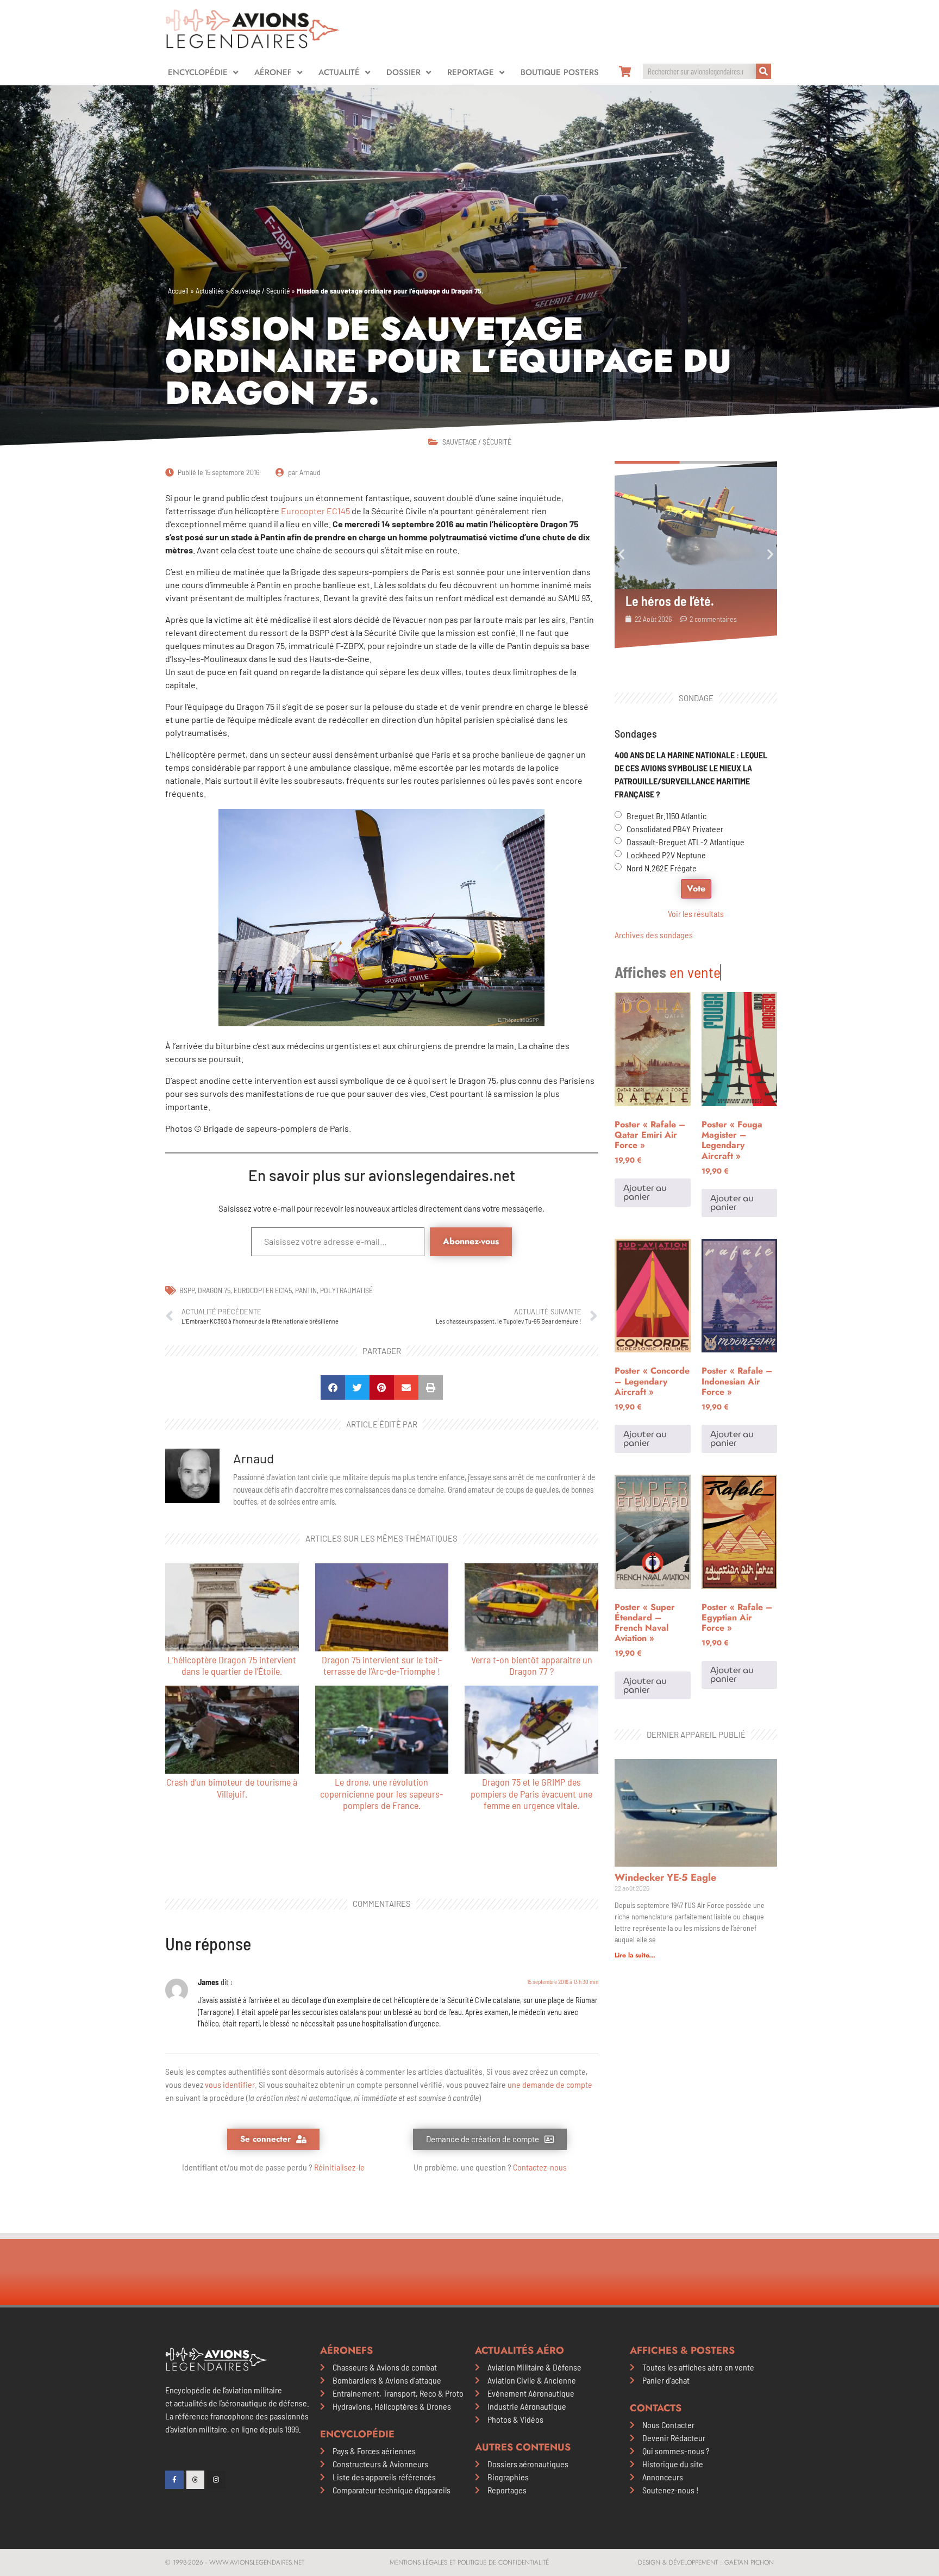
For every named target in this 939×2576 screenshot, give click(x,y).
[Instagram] (216, 2480)
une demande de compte (550, 2084)
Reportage (471, 72)
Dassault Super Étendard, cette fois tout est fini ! (691, 601)
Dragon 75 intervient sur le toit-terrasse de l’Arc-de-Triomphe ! (382, 1666)
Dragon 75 (214, 1290)
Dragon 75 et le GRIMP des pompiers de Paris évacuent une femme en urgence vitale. (531, 1794)
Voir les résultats (696, 913)
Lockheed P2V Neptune (666, 855)
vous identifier (230, 2084)
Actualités (210, 291)
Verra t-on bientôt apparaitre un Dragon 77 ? (532, 1666)
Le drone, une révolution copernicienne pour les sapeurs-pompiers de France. (381, 1794)
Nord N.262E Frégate (662, 868)
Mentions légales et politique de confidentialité (469, 2562)
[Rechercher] (763, 71)
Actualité (339, 72)
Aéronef (273, 72)
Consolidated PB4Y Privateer (675, 829)
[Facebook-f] (174, 2480)
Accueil (178, 291)
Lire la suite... (635, 1955)
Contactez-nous (540, 2167)
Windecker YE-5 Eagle (665, 1878)
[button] (333, 1387)
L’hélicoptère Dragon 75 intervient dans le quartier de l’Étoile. (232, 1666)
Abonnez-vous (471, 1241)
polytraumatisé (346, 1290)
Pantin (306, 1290)
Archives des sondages (654, 935)
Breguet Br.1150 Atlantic (666, 816)
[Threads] (196, 2480)
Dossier (403, 72)
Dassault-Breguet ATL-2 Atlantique (686, 842)
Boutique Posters (560, 72)
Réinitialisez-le (339, 2167)
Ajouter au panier (645, 1192)
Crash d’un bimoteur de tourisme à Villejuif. (232, 1788)
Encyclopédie (198, 72)
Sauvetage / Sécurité (260, 291)
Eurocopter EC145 (315, 511)
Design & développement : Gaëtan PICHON (706, 2562)
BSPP (187, 1290)
